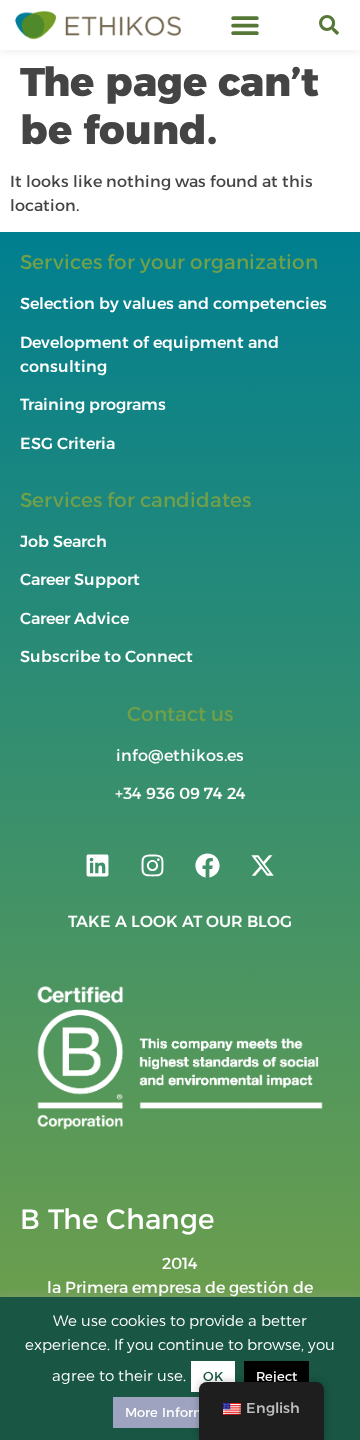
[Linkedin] (98, 865)
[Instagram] (153, 865)
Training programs (95, 404)
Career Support (80, 579)
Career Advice (74, 618)
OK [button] (213, 1376)
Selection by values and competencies (173, 303)
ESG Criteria (67, 443)
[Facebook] (208, 865)
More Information (183, 1412)
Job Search (63, 541)
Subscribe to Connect (106, 656)
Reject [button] (276, 1376)
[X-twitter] (263, 865)
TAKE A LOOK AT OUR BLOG (180, 921)
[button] (245, 25)
